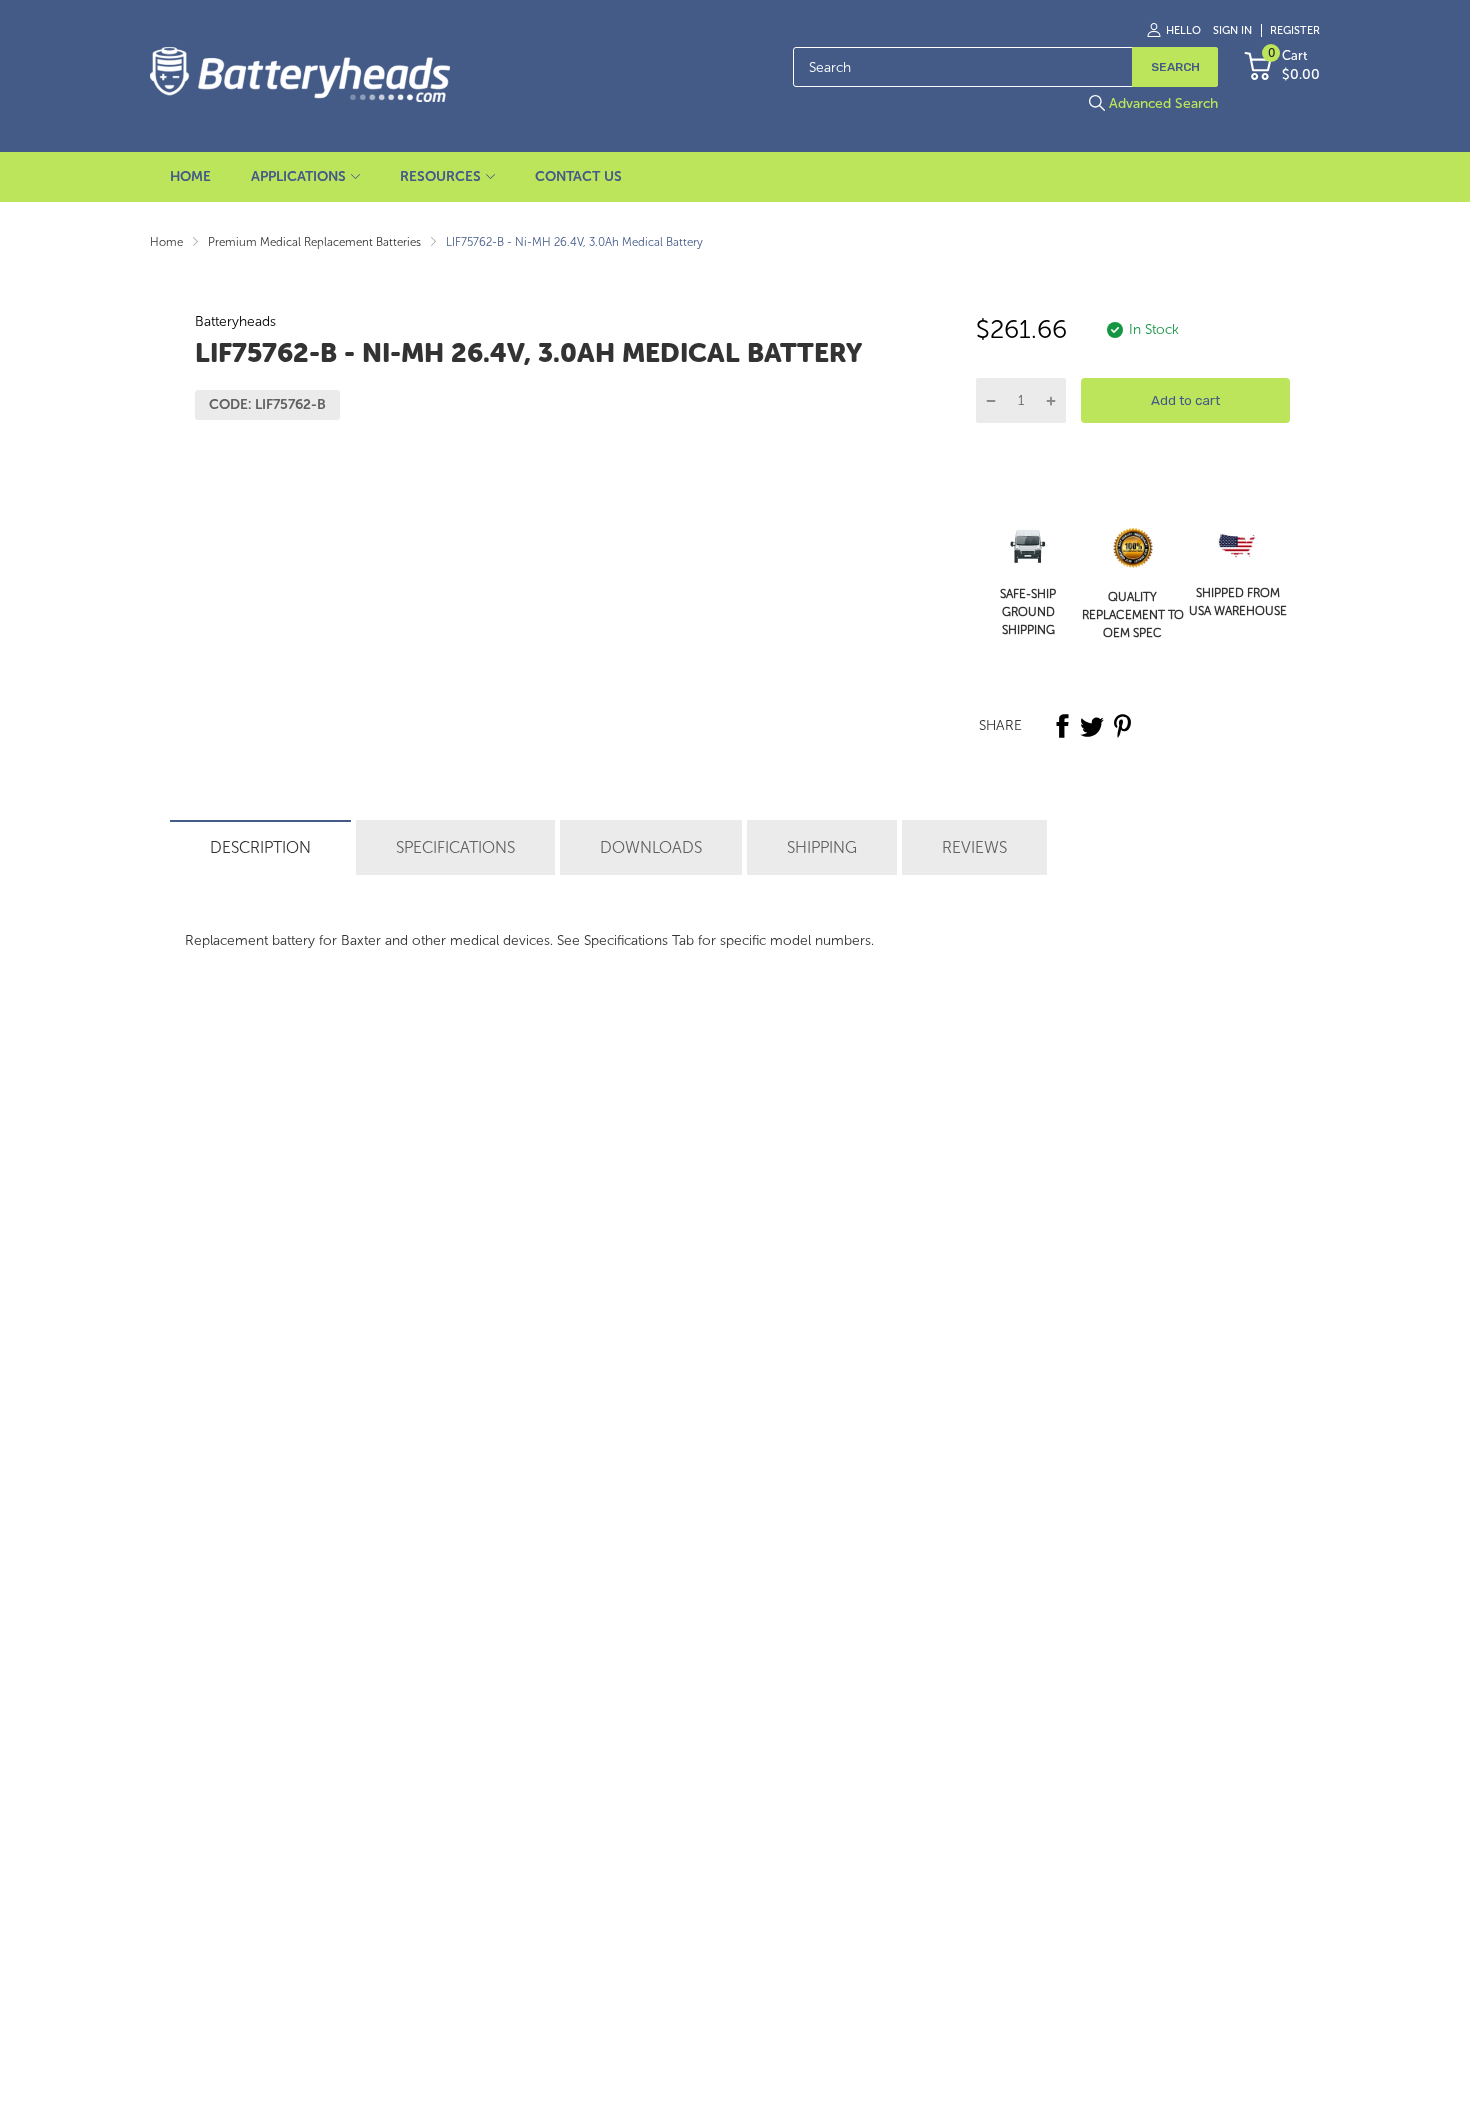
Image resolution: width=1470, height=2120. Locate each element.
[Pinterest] (1122, 726)
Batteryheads (235, 321)
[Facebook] (1062, 726)
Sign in (1232, 30)
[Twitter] (1092, 726)
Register (1295, 30)
